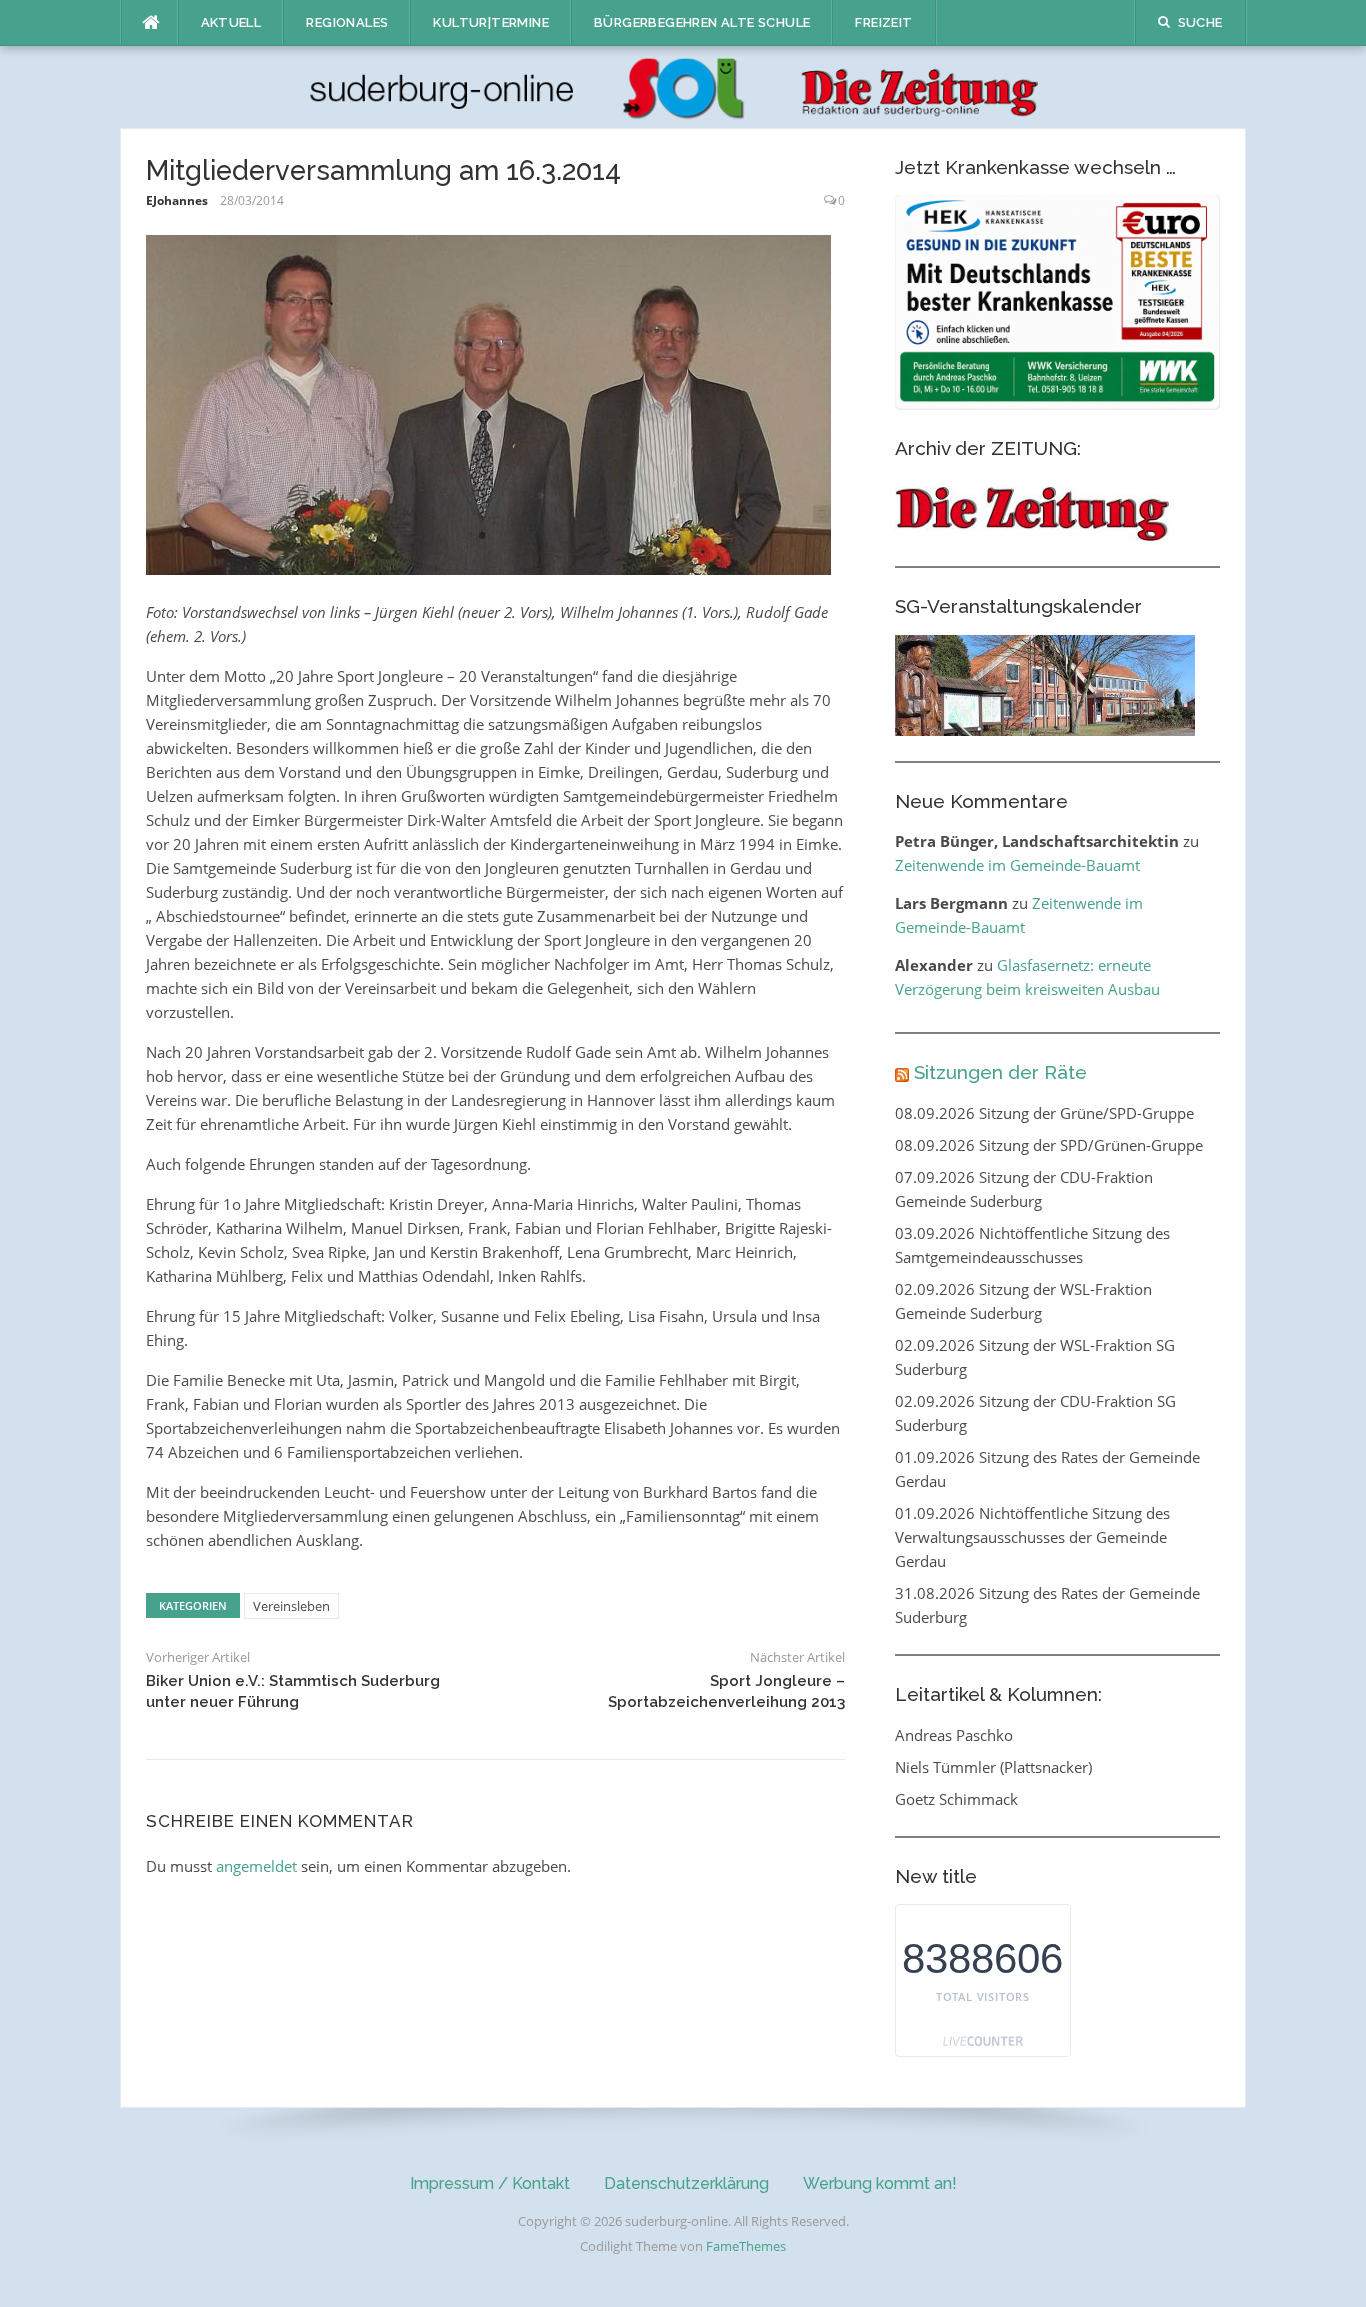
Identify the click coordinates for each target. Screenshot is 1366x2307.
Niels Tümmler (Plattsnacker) (993, 1767)
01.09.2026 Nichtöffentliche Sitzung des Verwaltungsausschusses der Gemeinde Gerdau (1032, 1537)
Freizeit (883, 22)
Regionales (347, 22)
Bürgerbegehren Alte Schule (702, 22)
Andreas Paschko (954, 1735)
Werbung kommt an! (880, 2183)
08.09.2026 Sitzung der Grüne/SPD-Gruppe (1044, 1113)
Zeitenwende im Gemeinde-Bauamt (1017, 865)
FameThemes (746, 2246)
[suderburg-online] (683, 86)
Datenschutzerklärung (686, 2183)
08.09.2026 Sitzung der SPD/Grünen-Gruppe (1049, 1145)
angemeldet (256, 1866)
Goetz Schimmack (956, 1799)
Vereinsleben (291, 1606)
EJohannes (177, 200)
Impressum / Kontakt (490, 2183)
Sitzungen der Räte (1000, 1072)
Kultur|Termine (491, 22)
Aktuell (231, 22)
